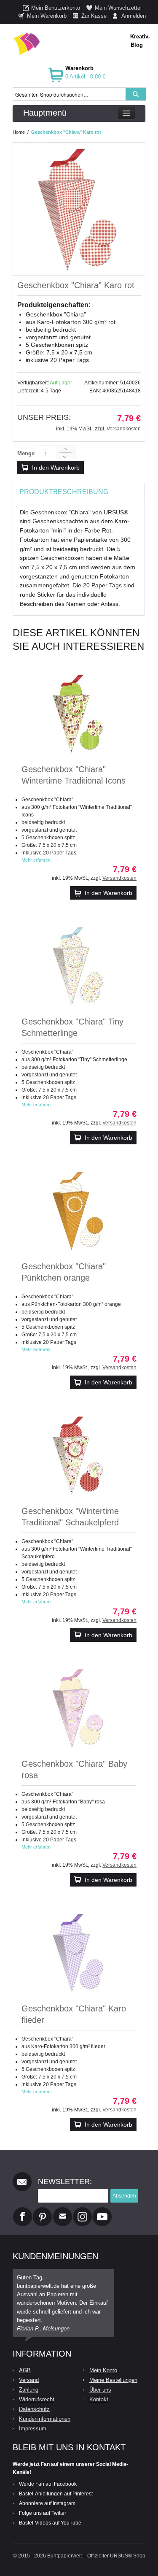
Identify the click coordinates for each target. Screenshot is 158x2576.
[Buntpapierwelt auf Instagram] (82, 2211)
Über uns (100, 2390)
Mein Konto (103, 2370)
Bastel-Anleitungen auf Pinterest (56, 2494)
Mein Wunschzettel (118, 8)
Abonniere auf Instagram (47, 2503)
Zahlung (29, 2390)
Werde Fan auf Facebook (48, 2484)
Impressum (33, 2429)
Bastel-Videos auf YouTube (50, 2523)
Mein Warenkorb (47, 16)
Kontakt (99, 2399)
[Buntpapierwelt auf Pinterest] (43, 2211)
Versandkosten (124, 429)
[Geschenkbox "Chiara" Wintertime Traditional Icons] (79, 713)
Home (19, 132)
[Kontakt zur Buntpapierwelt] (63, 2211)
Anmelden (134, 16)
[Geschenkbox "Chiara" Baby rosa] (79, 1708)
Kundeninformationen (45, 2419)
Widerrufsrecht (37, 2399)
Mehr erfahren (36, 860)
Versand (29, 2380)
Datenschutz (34, 2409)
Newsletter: (65, 2181)
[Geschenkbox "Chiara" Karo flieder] (79, 1952)
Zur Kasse (94, 16)
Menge (26, 453)
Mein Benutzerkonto (56, 8)
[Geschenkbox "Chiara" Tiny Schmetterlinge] (79, 965)
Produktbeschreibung (64, 492)
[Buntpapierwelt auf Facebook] (23, 2211)
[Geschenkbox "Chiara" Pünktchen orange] (79, 1210)
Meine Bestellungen (113, 2380)
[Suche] (136, 94)
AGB (25, 2370)
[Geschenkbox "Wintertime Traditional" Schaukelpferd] (79, 1455)
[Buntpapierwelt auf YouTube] (102, 2211)
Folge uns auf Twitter (43, 2513)
